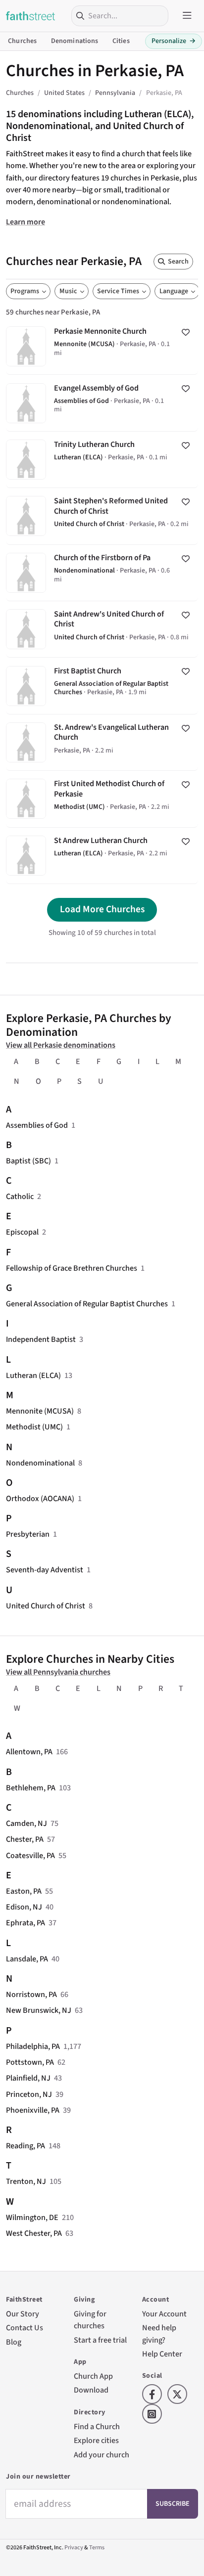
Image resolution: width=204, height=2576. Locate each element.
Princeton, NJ (29, 2094)
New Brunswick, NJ (39, 2010)
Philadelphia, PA (33, 2046)
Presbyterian (28, 1534)
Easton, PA (24, 1891)
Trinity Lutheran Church (102, 460)
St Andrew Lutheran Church (102, 856)
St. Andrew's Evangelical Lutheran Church (102, 742)
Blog (14, 2342)
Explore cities (96, 2440)
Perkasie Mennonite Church (102, 346)
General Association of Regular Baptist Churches (87, 1304)
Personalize (174, 41)
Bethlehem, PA (31, 1788)
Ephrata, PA (25, 1923)
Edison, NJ (24, 1907)
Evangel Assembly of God (102, 403)
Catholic (20, 1196)
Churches (22, 41)
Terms (97, 2548)
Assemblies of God (37, 1125)
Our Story (23, 2314)
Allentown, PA (29, 1752)
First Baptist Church (102, 686)
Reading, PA (25, 2146)
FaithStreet (31, 16)
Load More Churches (102, 909)
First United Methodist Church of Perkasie (102, 799)
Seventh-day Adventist (45, 1570)
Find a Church (97, 2426)
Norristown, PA (31, 1994)
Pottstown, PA (30, 2062)
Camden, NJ (26, 1823)
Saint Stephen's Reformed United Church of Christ (102, 516)
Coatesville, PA (30, 1855)
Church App (93, 2376)
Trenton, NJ (26, 2181)
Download (91, 2390)
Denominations (75, 41)
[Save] (186, 332)
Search (178, 262)
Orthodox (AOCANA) (40, 1498)
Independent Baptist (41, 1339)
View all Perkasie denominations (61, 1045)
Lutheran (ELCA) (33, 1375)
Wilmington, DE (32, 2217)
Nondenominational (40, 1463)
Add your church (102, 2455)
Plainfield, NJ (28, 2078)
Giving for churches (90, 2320)
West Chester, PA (34, 2233)
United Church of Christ (46, 1606)
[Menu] (187, 16)
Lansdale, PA (27, 1959)
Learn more (25, 222)
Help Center (162, 2354)
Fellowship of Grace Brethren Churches (72, 1268)
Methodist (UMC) (34, 1427)
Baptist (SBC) (28, 1161)
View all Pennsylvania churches (58, 1672)
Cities (121, 41)
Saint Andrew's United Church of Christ (102, 629)
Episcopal (22, 1232)
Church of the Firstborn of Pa (102, 573)
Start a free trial (100, 2340)
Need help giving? (159, 2333)
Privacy (74, 2548)
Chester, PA (25, 1839)
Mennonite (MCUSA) (40, 1411)
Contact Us (25, 2328)
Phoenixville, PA (33, 2110)
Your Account (164, 2314)
